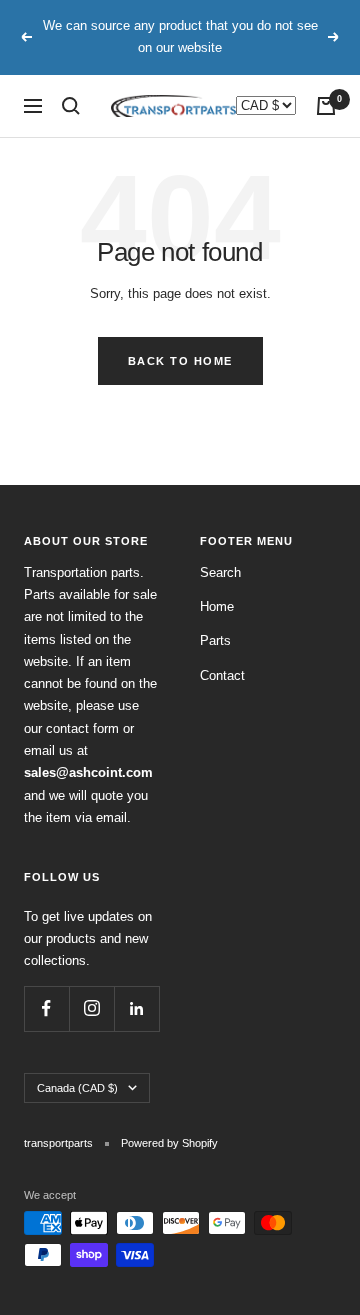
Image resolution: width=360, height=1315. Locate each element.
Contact (222, 675)
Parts (215, 640)
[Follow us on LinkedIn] (136, 1008)
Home (217, 606)
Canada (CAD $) (77, 1088)
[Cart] (326, 106)
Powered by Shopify (169, 1143)
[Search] (71, 106)
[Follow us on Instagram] (91, 1008)
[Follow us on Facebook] (46, 1008)
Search (220, 572)
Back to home (180, 361)
